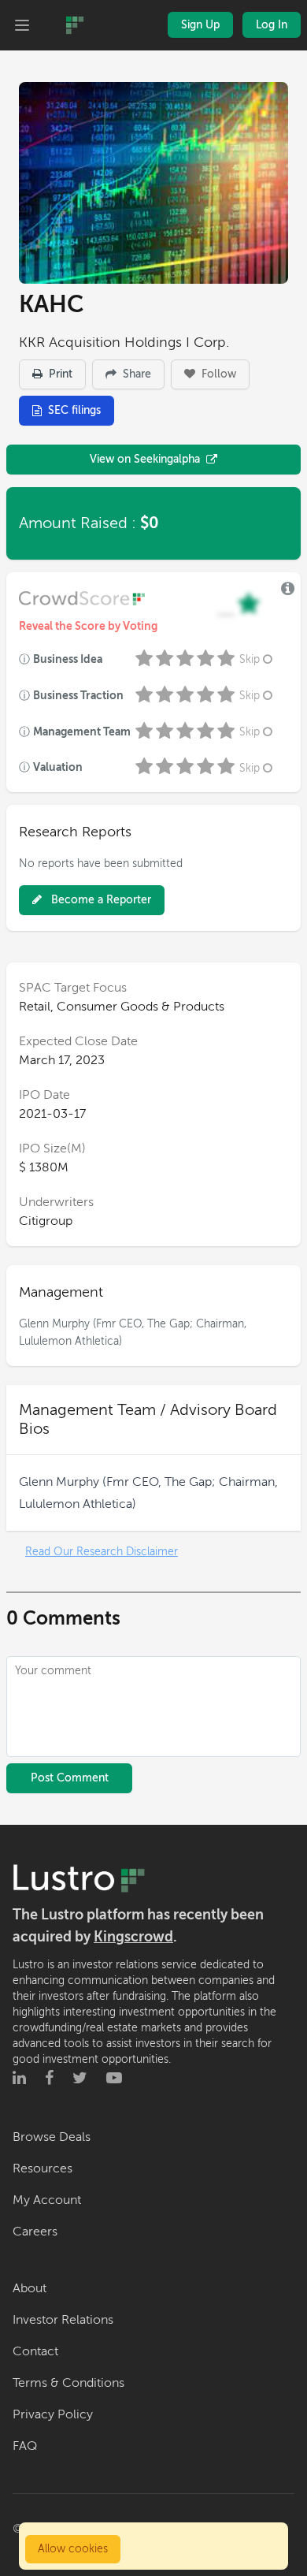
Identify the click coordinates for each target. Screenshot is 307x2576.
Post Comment (70, 1778)
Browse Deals (52, 2137)
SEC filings (74, 410)
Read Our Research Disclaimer (102, 1552)
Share (135, 374)
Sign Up (200, 25)
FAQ (25, 2446)
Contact (35, 2351)
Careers (35, 2232)
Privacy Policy (53, 2414)
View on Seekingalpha (145, 459)
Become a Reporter (100, 900)
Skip (250, 659)
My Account (47, 2200)
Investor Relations (63, 2320)
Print (59, 374)
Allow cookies (73, 2549)
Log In (272, 25)
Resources (43, 2168)
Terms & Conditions (68, 2383)
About (30, 2288)
